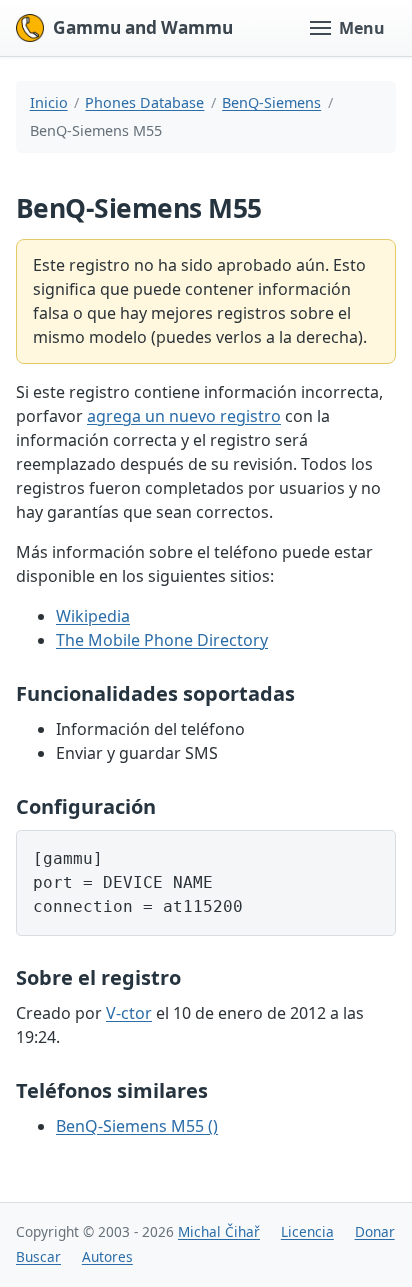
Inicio (49, 102)
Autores (107, 1256)
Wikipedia (93, 616)
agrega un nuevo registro (184, 416)
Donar (375, 1231)
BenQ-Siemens (271, 102)
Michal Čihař (219, 1231)
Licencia (307, 1231)
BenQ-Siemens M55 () (137, 1126)
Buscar (38, 1256)
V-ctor (129, 1013)
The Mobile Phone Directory (162, 640)
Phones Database (144, 102)
